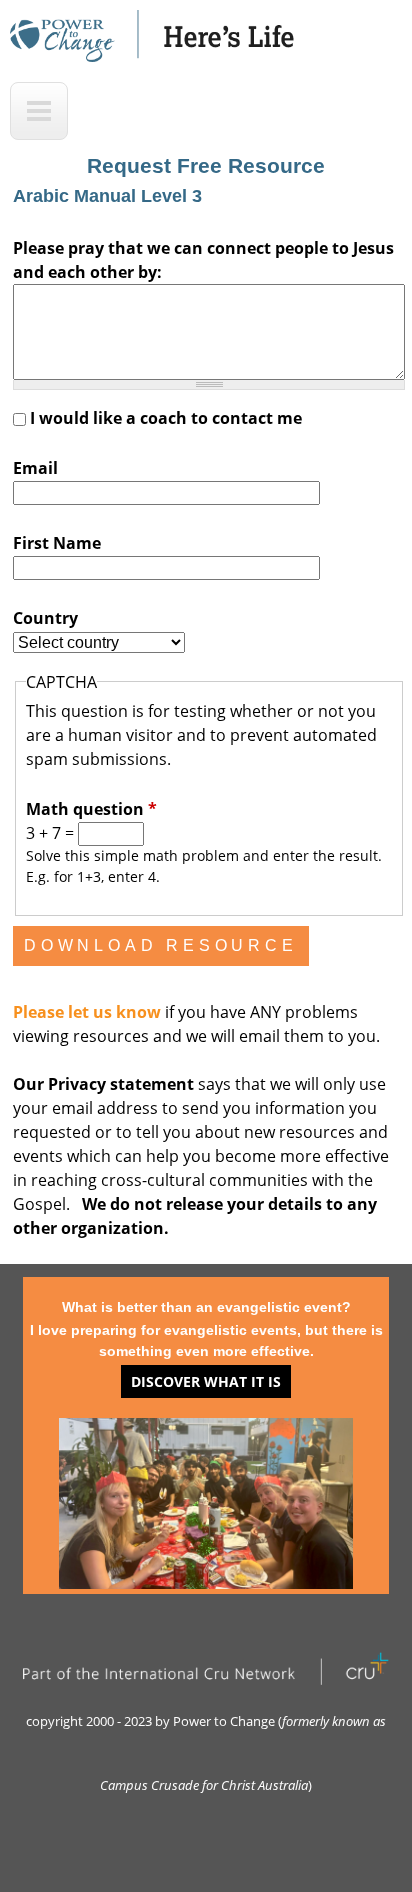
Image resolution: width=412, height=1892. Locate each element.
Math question (91, 809)
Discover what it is (206, 1381)
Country (45, 618)
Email (35, 468)
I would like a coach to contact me (166, 418)
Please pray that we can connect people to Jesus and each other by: (203, 260)
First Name (57, 543)
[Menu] (39, 111)
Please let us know (89, 1012)
